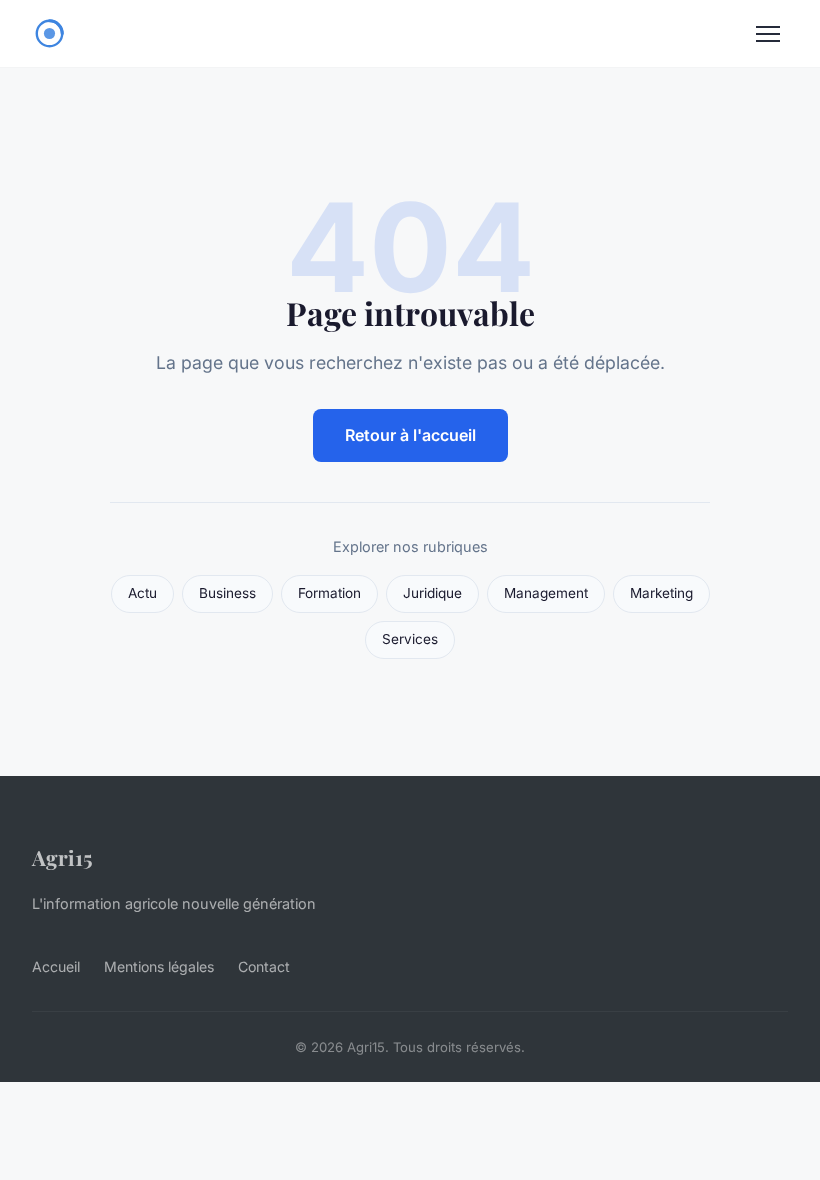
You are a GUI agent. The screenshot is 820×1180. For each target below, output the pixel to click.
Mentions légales (159, 966)
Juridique (432, 593)
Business (227, 593)
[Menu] (768, 34)
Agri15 (62, 857)
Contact (264, 966)
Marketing (661, 593)
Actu (142, 593)
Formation (329, 593)
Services (410, 639)
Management (546, 593)
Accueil (56, 966)
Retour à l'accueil (410, 435)
